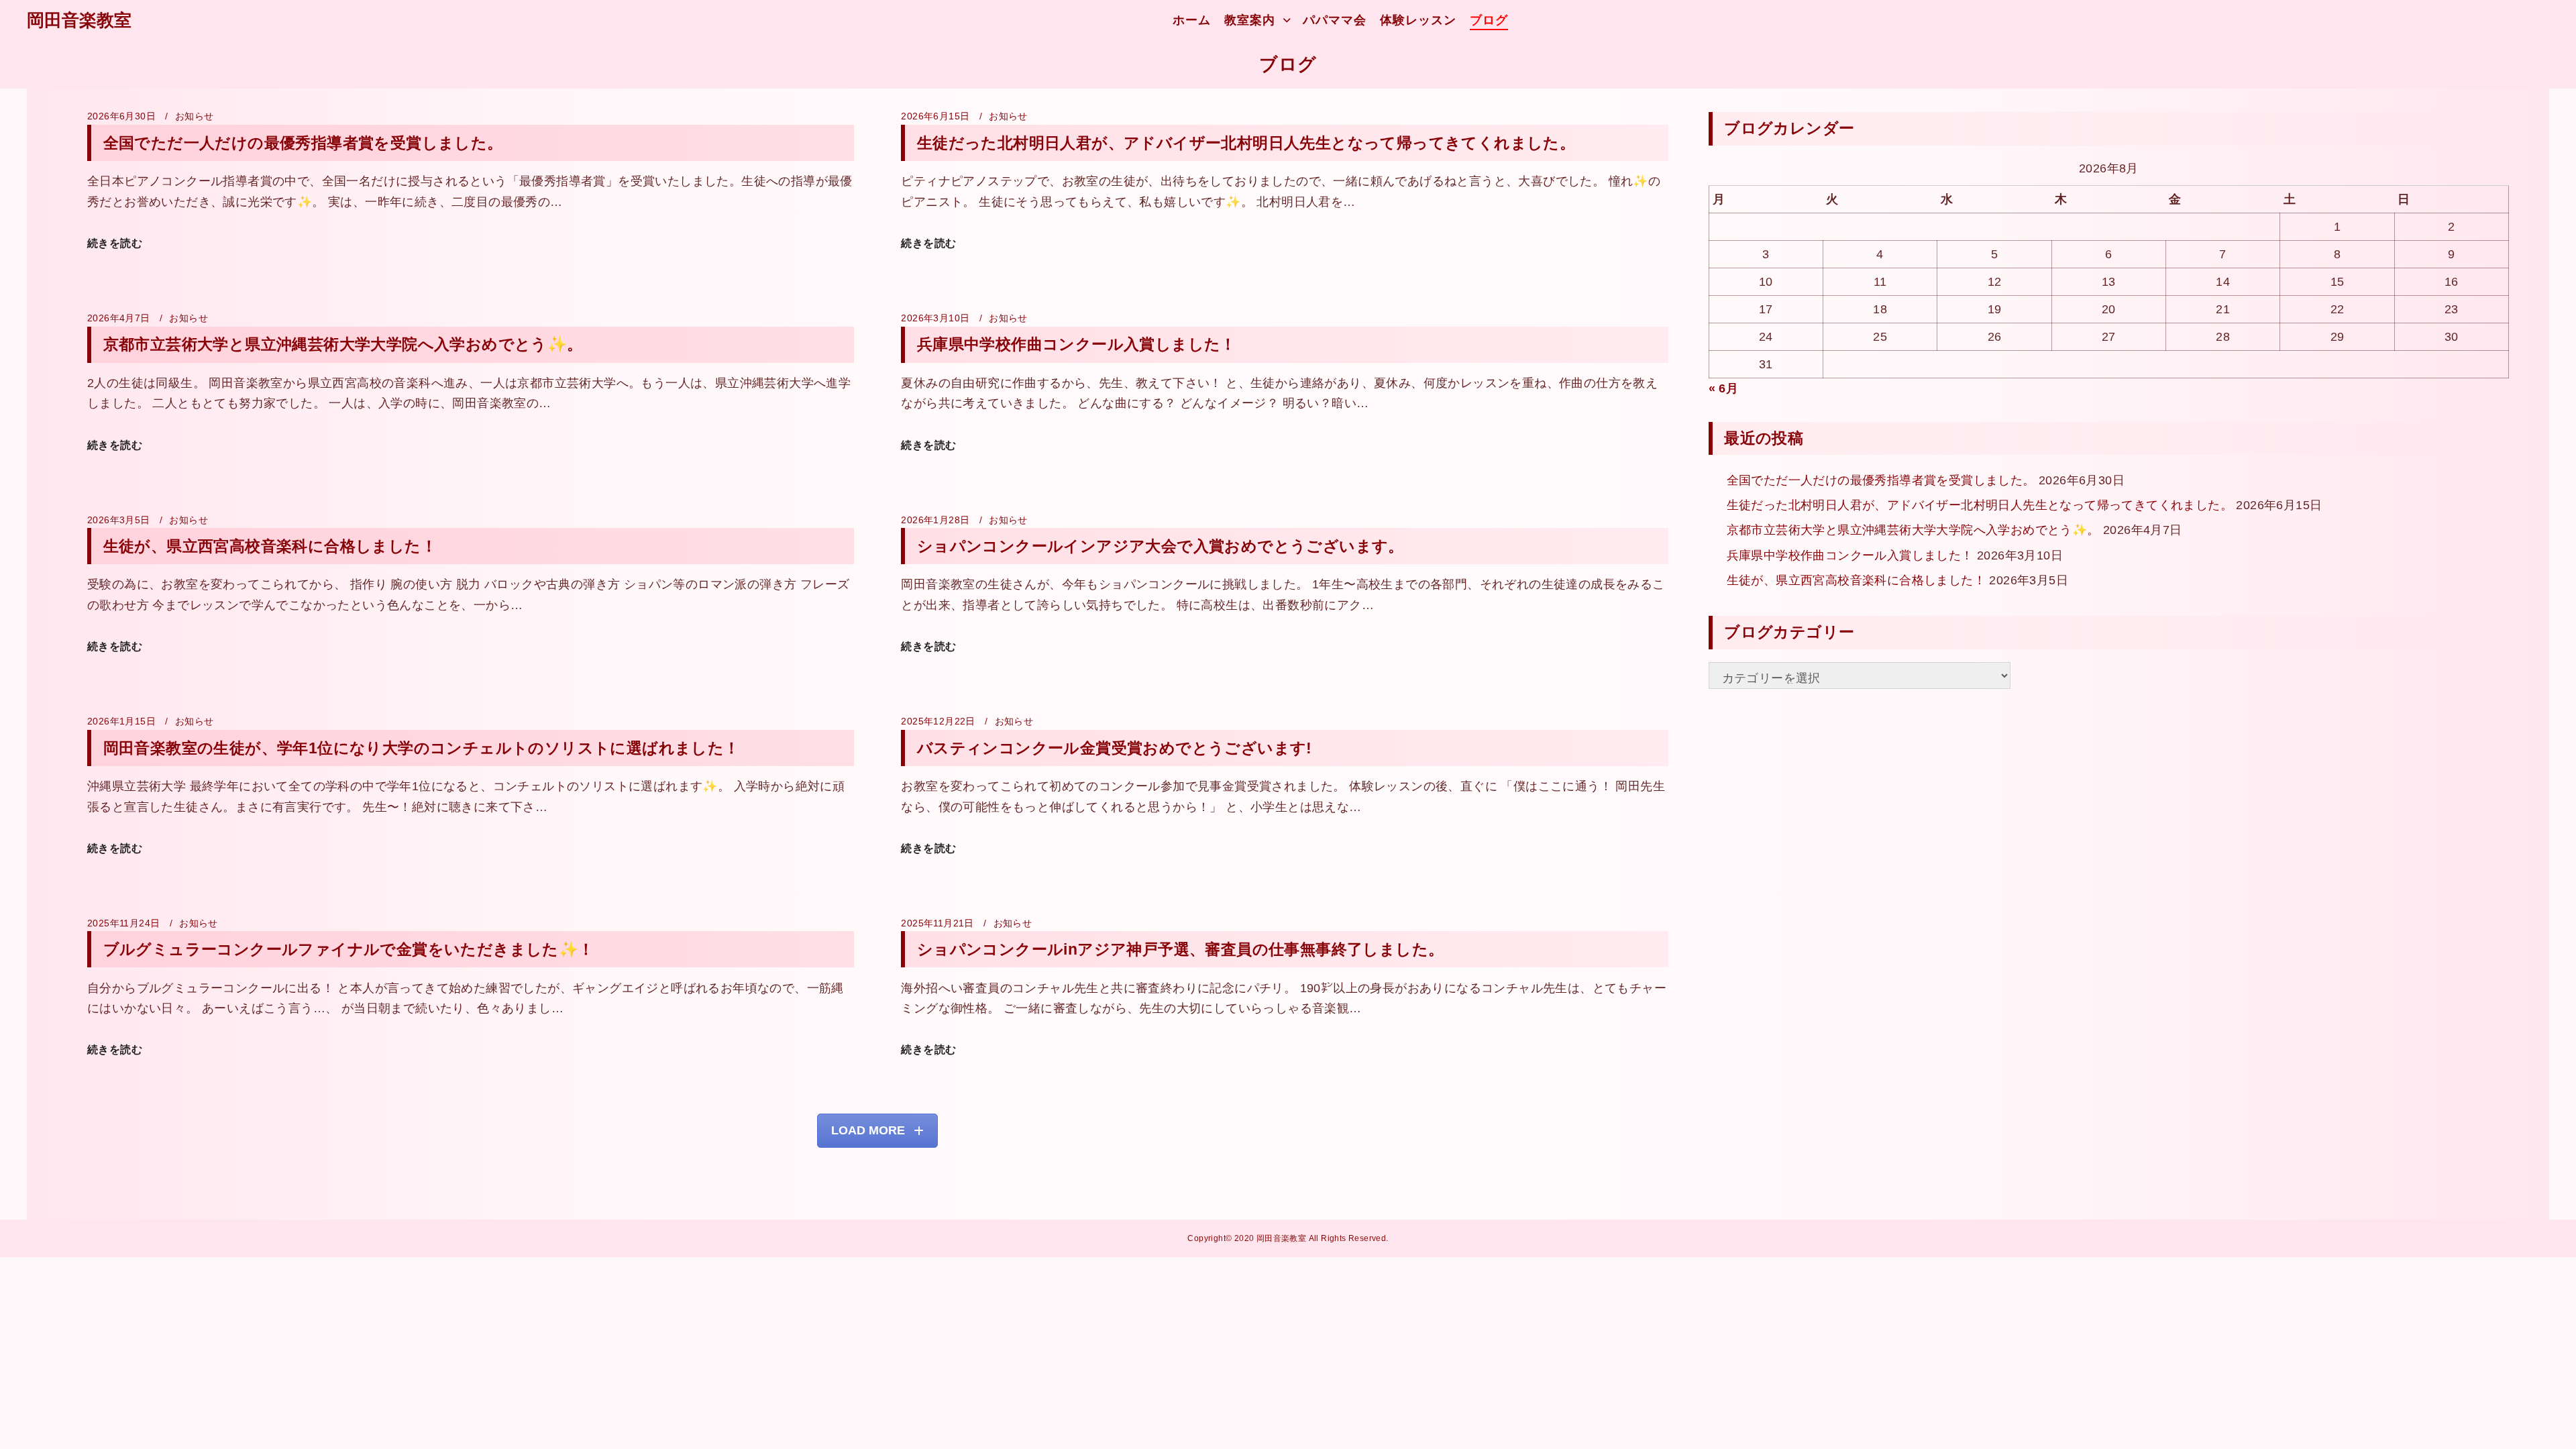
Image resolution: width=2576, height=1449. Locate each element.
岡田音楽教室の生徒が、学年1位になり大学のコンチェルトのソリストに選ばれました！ (422, 748)
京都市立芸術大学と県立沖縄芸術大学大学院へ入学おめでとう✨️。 (343, 344)
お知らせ (195, 116)
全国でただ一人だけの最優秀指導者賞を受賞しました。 (303, 143)
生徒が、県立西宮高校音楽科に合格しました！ (270, 546)
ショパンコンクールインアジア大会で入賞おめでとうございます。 (1161, 546)
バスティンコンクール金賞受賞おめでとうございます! (1115, 748)
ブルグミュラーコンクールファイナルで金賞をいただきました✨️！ (349, 949)
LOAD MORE (868, 1130)
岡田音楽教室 (79, 20)
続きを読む (115, 243)
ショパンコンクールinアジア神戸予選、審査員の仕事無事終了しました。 (1181, 949)
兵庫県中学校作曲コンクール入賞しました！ (1077, 344)
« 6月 (1724, 388)
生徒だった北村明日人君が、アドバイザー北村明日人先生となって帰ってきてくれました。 (1246, 143)
